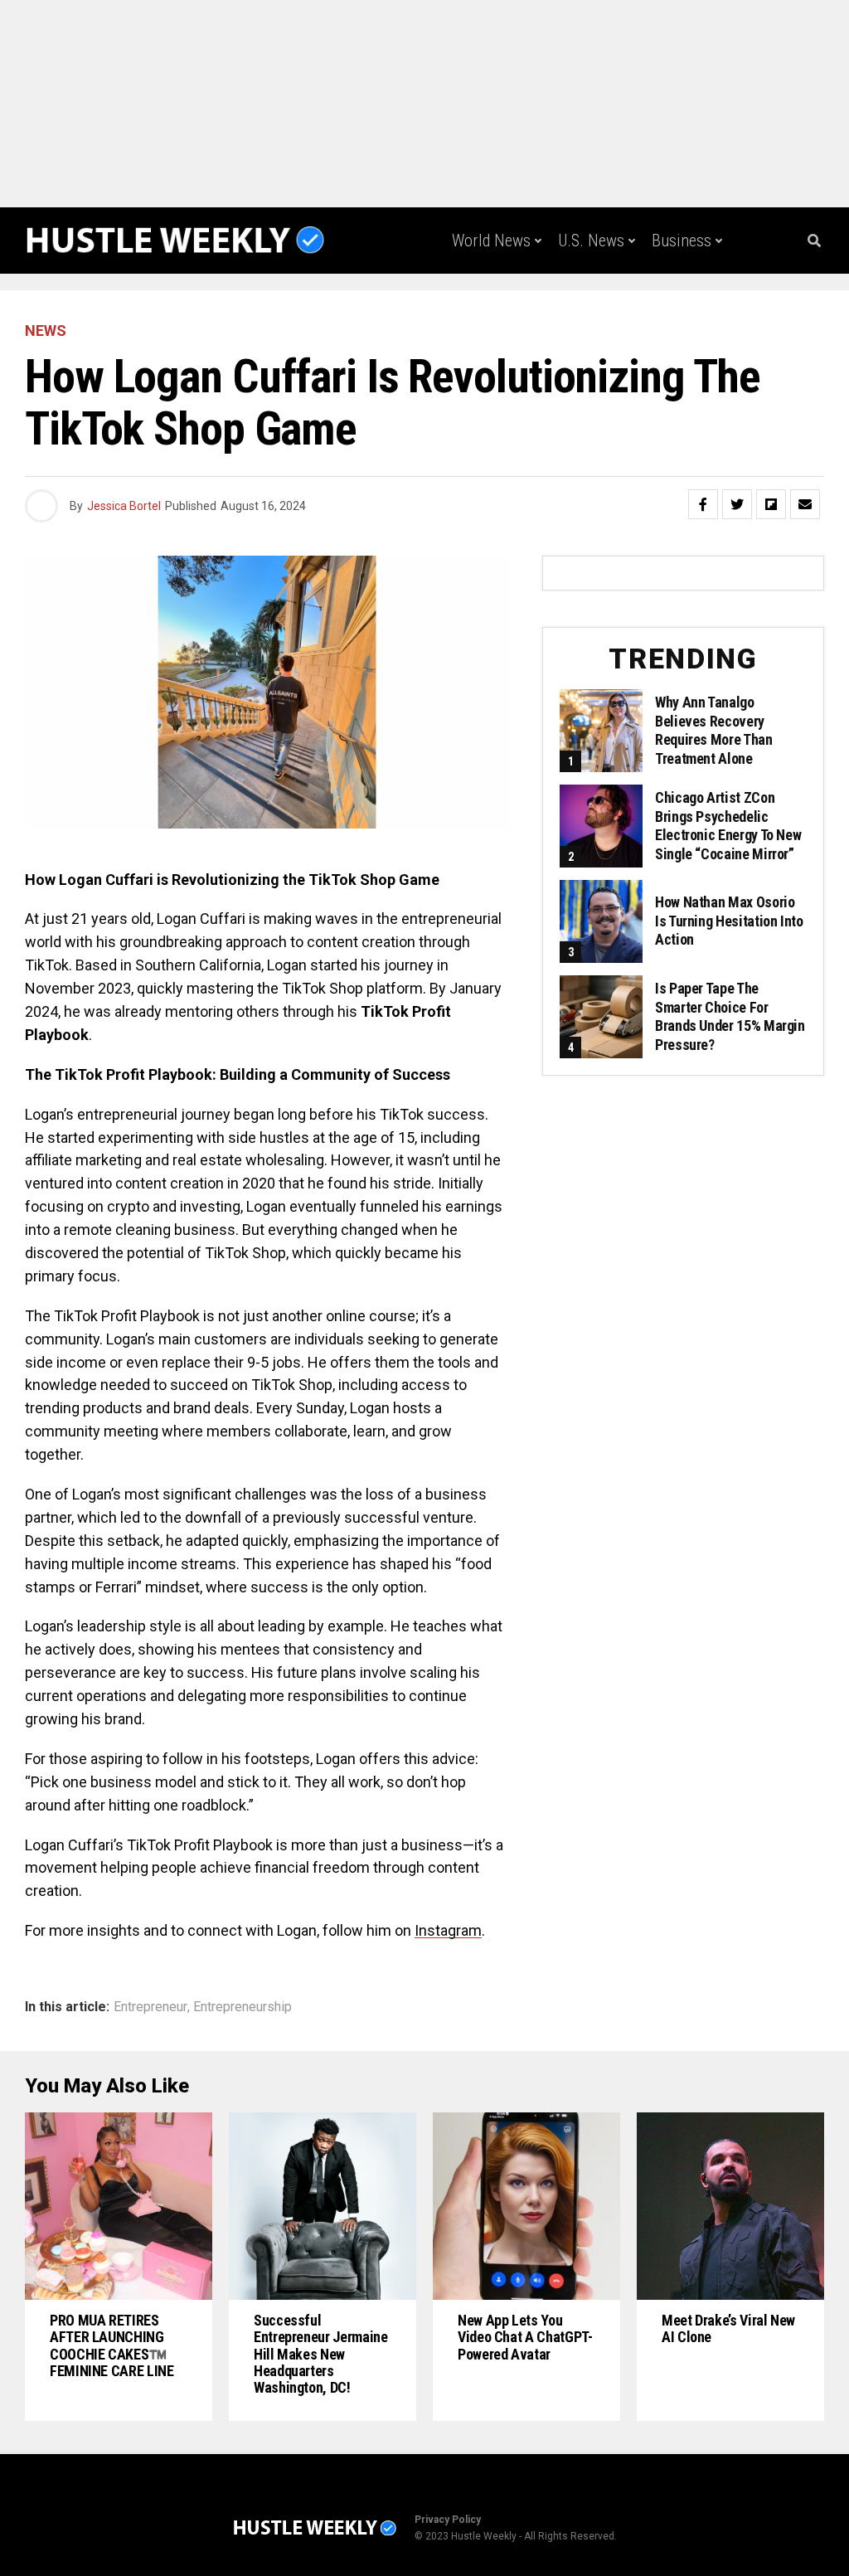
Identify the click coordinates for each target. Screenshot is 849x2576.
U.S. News (591, 241)
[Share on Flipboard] (771, 504)
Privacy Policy (448, 2520)
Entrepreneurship (243, 2007)
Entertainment (599, 309)
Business (682, 241)
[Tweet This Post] (737, 504)
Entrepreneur (150, 2007)
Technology (488, 309)
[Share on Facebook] (703, 504)
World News (491, 241)
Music (693, 309)
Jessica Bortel (124, 506)
